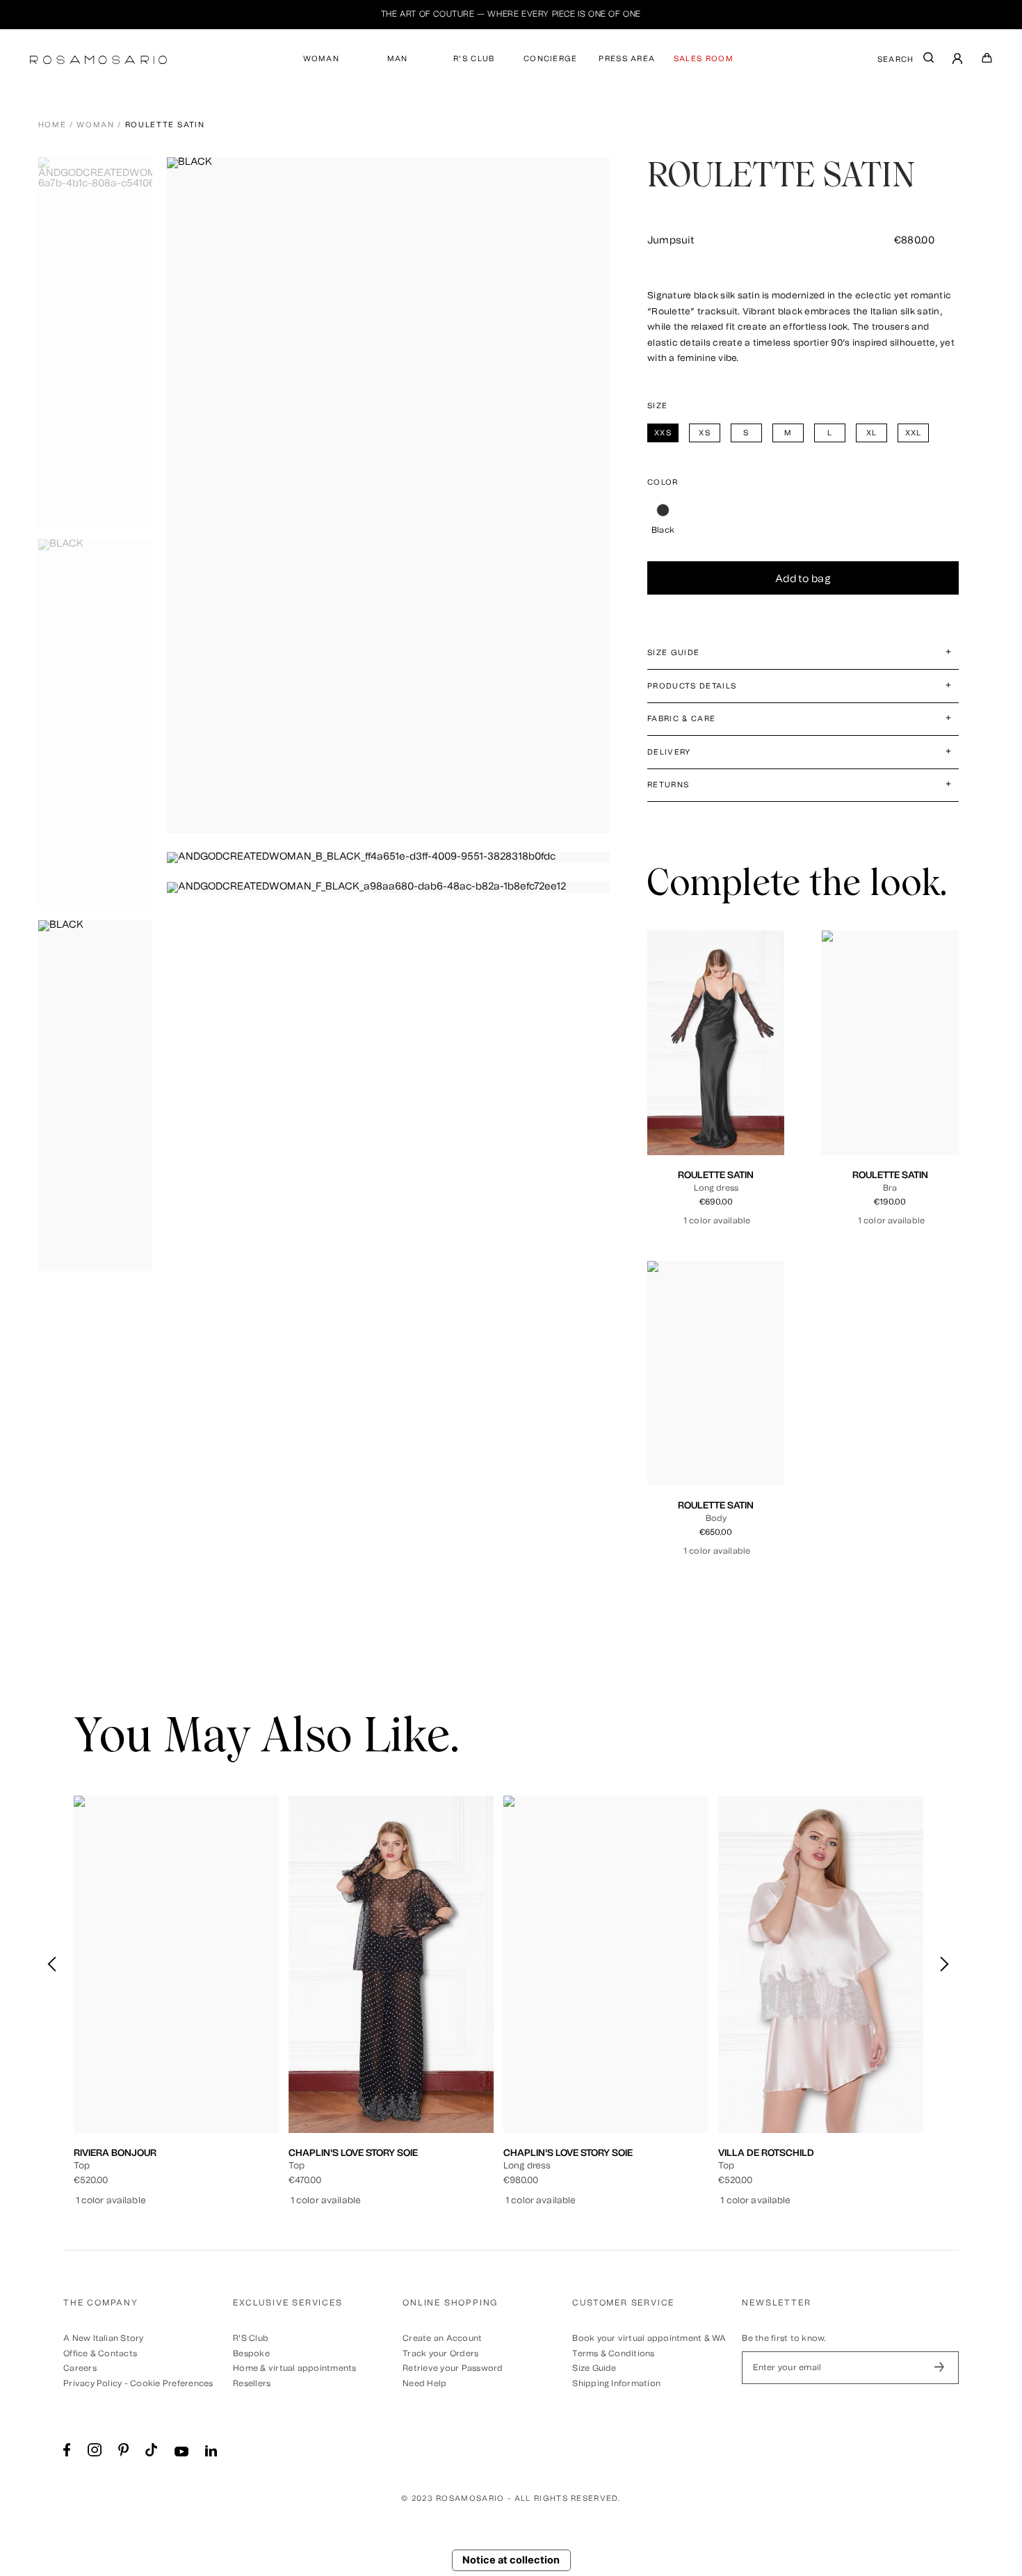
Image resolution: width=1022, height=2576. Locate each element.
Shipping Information (616, 2383)
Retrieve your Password (453, 2368)
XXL (716, 1092)
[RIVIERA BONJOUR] (176, 1964)
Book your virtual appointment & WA (649, 2338)
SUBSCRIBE (939, 2367)
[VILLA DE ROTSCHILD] (821, 1964)
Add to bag (803, 579)
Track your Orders (440, 2353)
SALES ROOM (704, 59)
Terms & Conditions (613, 2353)
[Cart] (987, 61)
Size (657, 406)
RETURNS (668, 785)
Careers (80, 2368)
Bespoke (251, 2353)
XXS (674, 1081)
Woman (95, 125)
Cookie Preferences (171, 2383)
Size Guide (594, 2368)
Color (663, 482)
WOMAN (322, 59)
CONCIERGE (551, 59)
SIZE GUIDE (673, 653)
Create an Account (442, 2338)
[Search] (929, 61)
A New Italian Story (104, 2338)
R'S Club (251, 2338)
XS (697, 1081)
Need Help (424, 2383)
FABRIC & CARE (681, 719)
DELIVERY (669, 752)
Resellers (252, 2383)
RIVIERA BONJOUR (115, 2152)
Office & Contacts (100, 2353)
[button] (944, 1965)
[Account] (958, 60)
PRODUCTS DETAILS (692, 686)
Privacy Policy (92, 2383)
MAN (398, 59)
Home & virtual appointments (294, 2368)
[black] (663, 510)
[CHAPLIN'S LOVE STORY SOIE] (391, 1964)
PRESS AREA (627, 59)
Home (52, 125)
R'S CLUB (474, 59)
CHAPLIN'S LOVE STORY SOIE (353, 2152)
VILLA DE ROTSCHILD (766, 2152)
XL (761, 1081)
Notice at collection (511, 2560)
